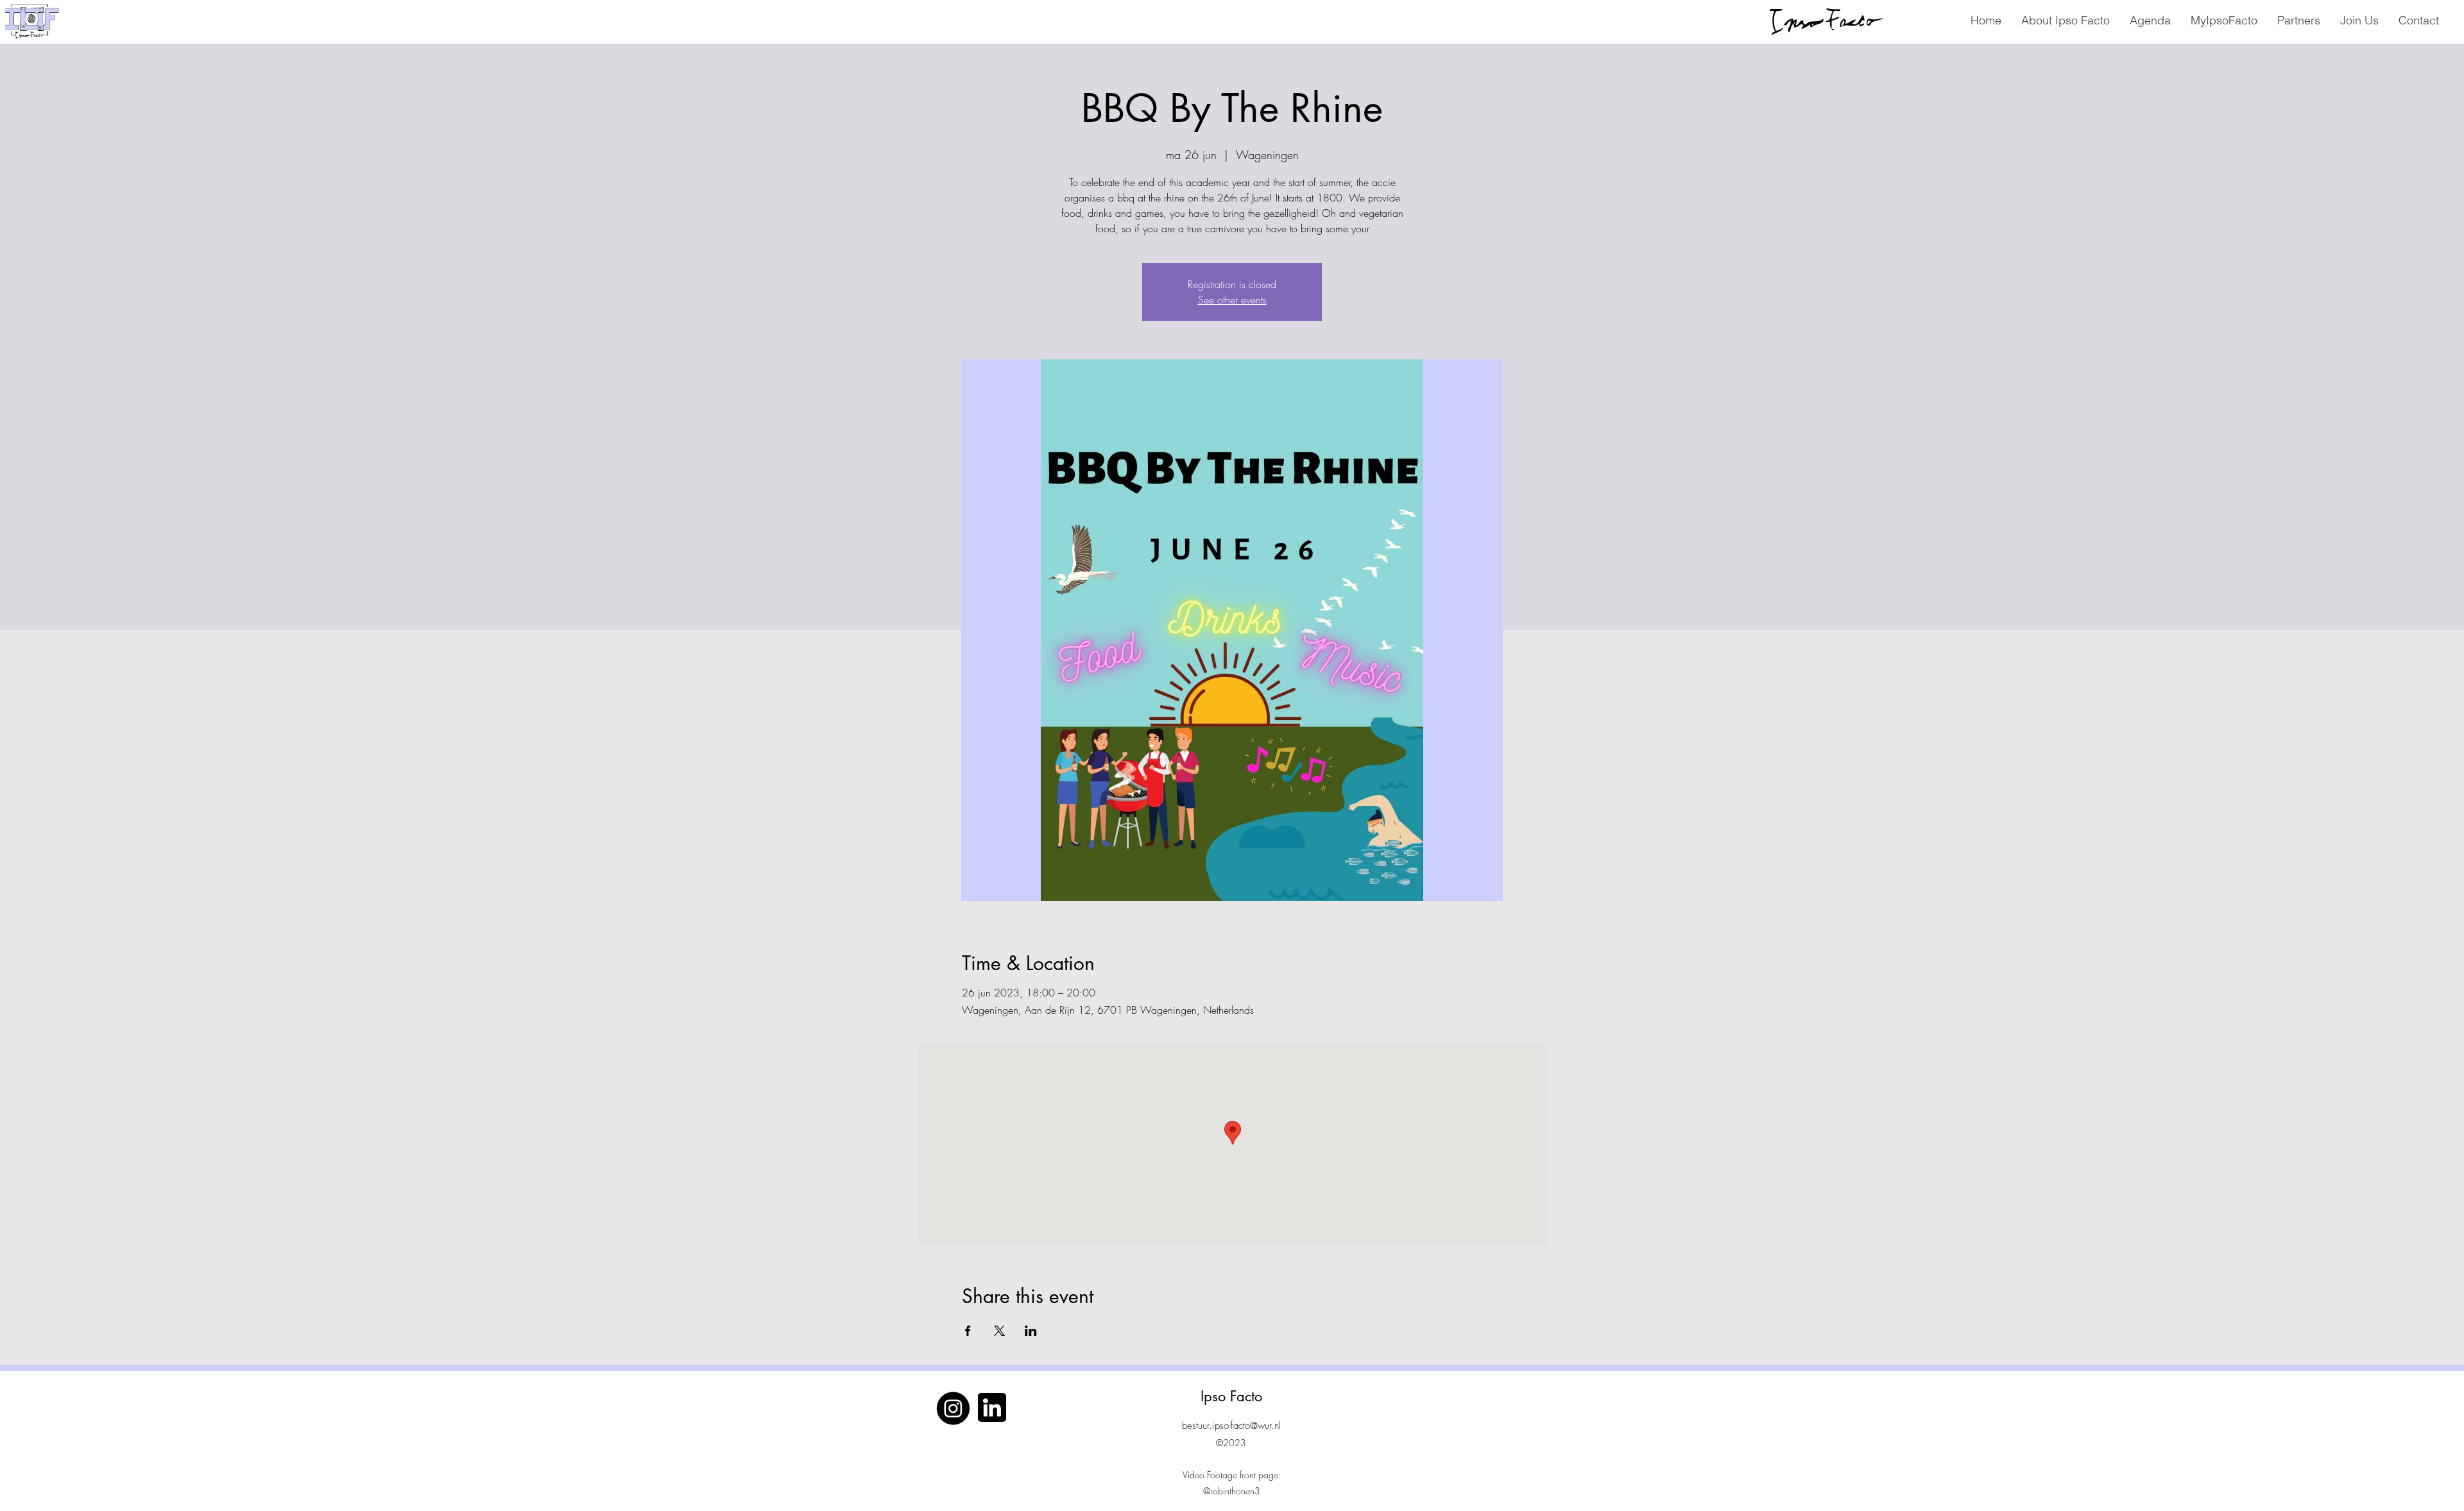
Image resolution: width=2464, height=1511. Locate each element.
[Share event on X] (999, 1331)
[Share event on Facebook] (968, 1331)
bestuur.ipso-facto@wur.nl (1231, 1426)
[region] (1817, 20)
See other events (1232, 300)
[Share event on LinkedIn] (1031, 1331)
